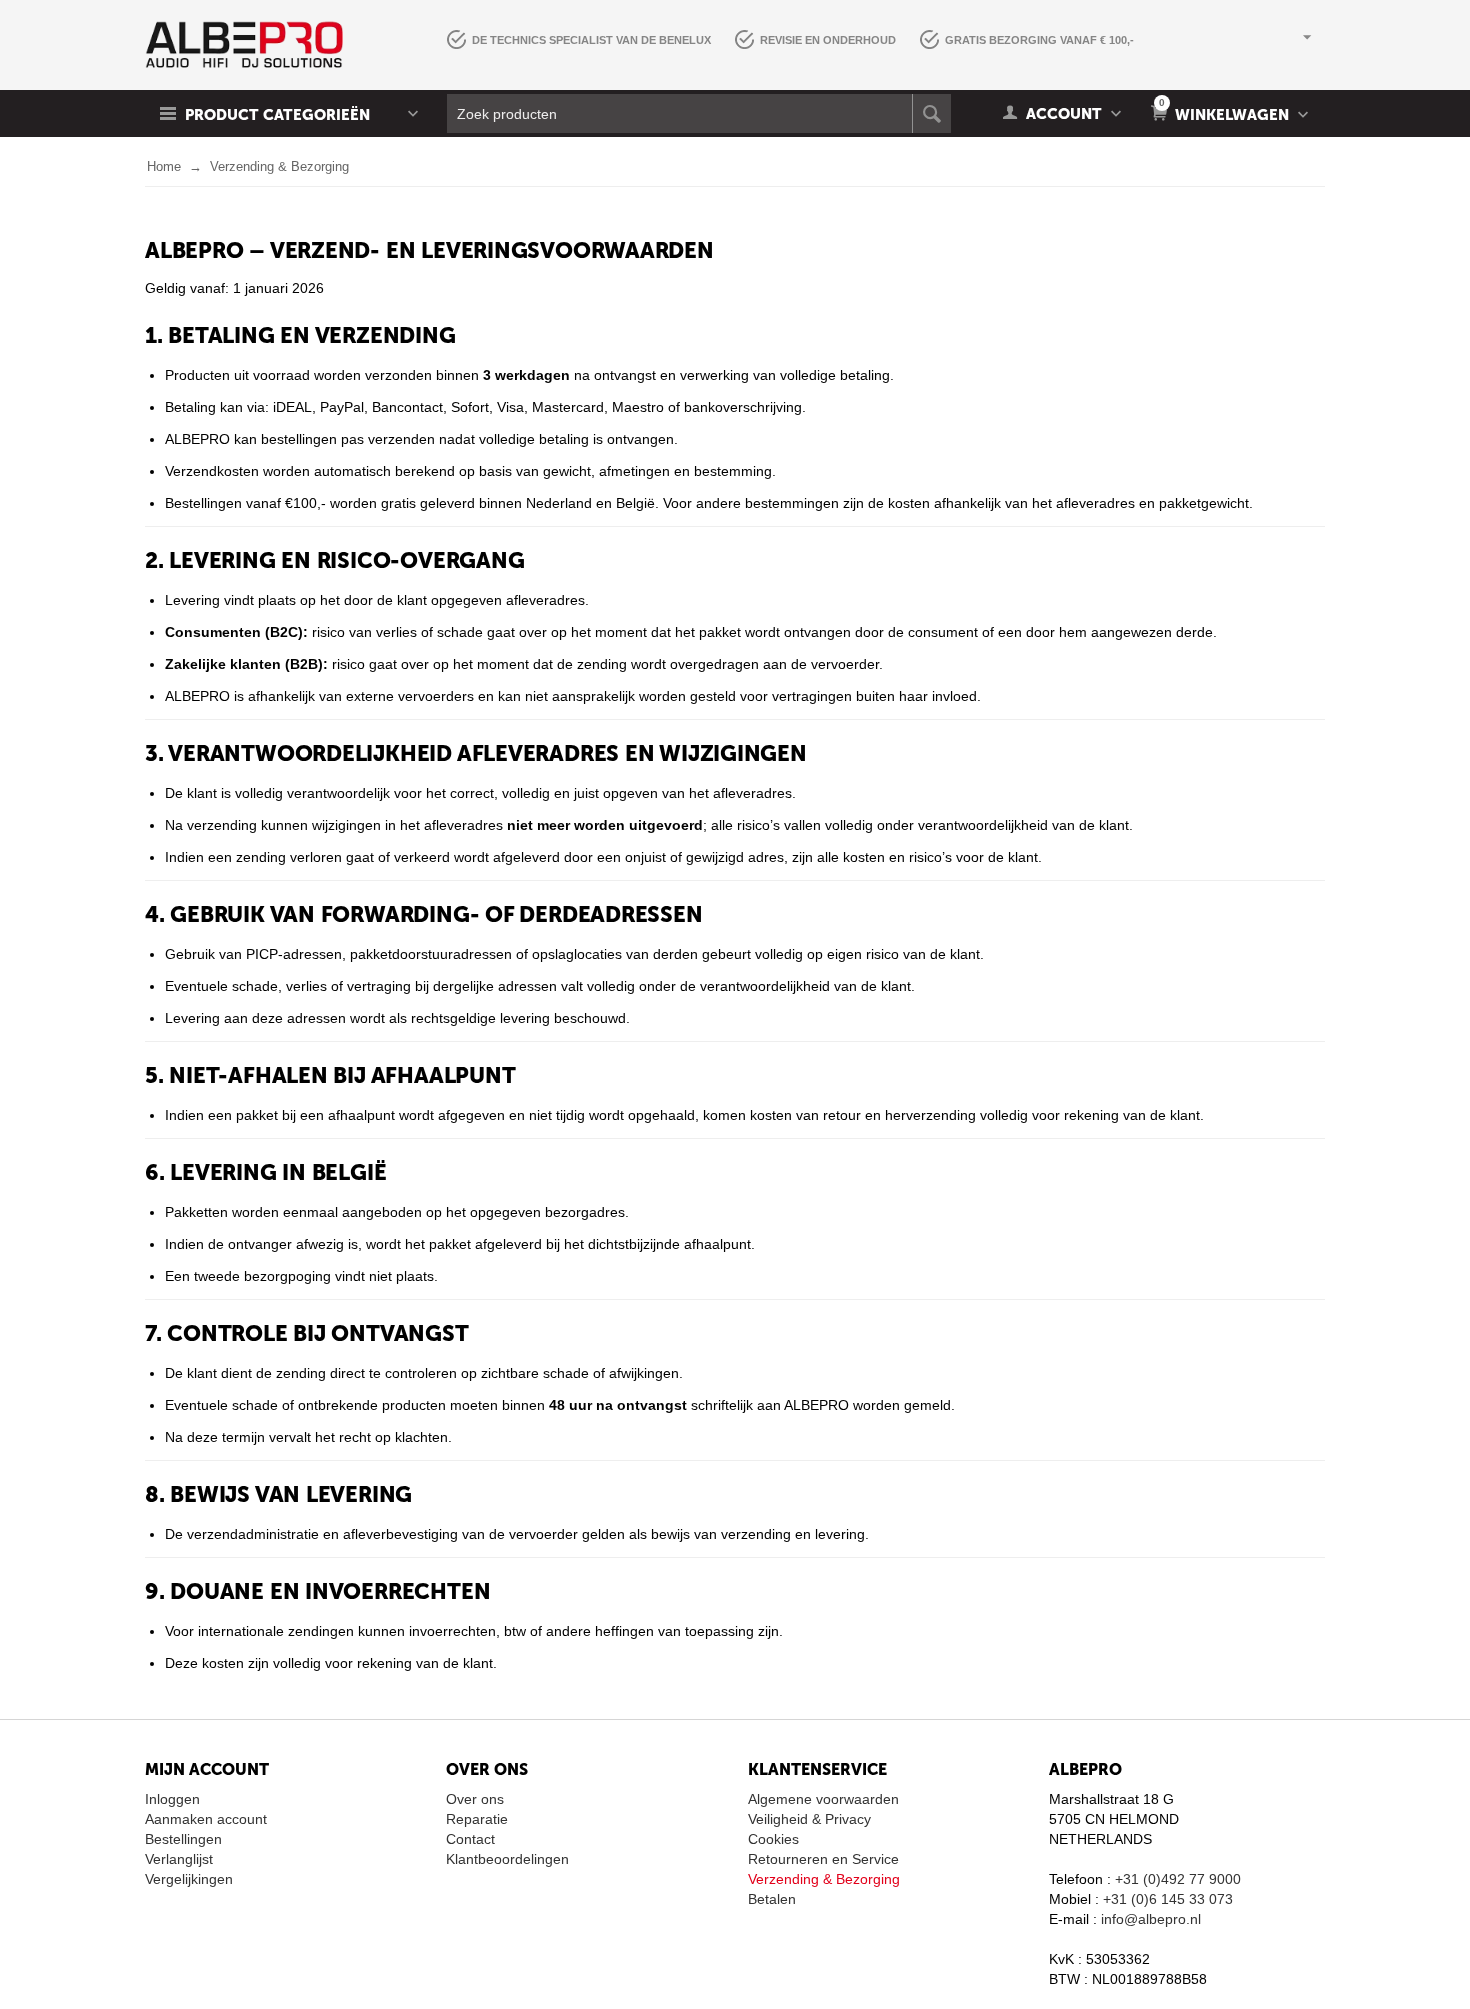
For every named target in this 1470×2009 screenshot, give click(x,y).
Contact (470, 1839)
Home (164, 166)
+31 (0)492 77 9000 (1178, 1879)
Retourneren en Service (823, 1859)
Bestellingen (183, 1839)
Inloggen (172, 1799)
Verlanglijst (179, 1859)
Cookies (773, 1839)
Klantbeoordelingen (507, 1859)
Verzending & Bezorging (824, 1879)
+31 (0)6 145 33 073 (1168, 1899)
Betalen (772, 1899)
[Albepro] (244, 44)
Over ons (475, 1799)
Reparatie (477, 1819)
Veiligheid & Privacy (809, 1819)
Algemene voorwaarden (823, 1799)
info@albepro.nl (1151, 1919)
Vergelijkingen (189, 1879)
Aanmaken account (206, 1819)
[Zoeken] (931, 113)
